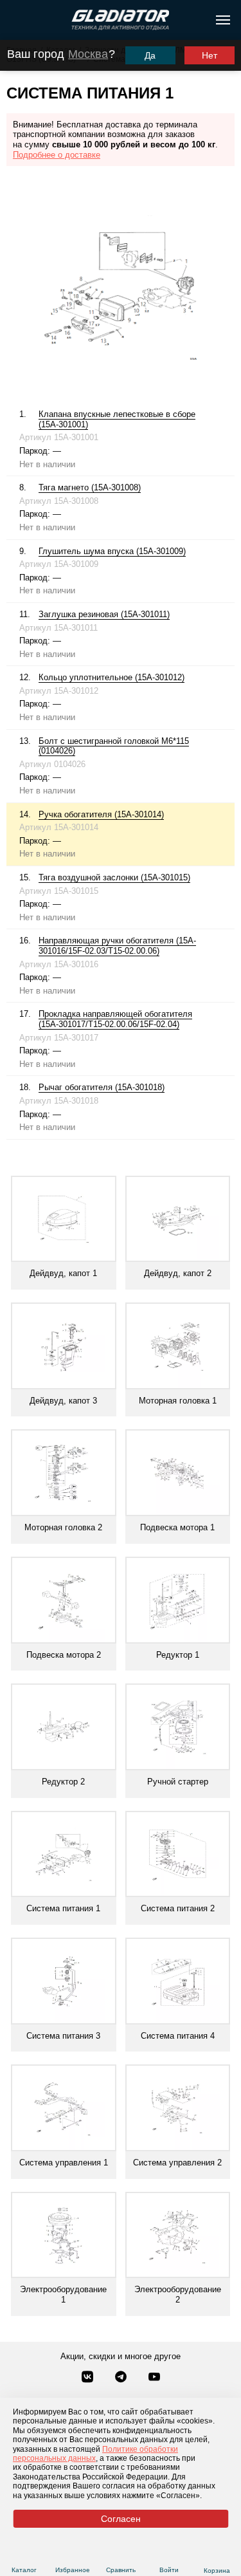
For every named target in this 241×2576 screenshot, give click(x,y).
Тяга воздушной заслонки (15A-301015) (114, 877)
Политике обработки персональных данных (95, 2454)
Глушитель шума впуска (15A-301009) (112, 551)
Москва (88, 54)
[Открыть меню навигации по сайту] (223, 20)
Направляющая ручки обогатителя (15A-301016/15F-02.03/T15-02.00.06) (117, 946)
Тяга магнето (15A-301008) (90, 487)
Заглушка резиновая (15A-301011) (104, 614)
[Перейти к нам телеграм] (122, 2378)
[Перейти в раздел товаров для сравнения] (121, 2554)
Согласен (121, 2519)
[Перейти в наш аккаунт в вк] (89, 2378)
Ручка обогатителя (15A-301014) (101, 814)
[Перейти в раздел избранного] (72, 2554)
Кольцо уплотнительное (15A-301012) (112, 677)
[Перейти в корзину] (217, 2555)
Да (150, 55)
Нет (210, 55)
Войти (169, 2570)
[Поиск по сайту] (15, 20)
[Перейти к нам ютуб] (154, 2378)
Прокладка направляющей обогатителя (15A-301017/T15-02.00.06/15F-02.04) (115, 1019)
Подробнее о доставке (57, 155)
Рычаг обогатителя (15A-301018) (102, 1087)
